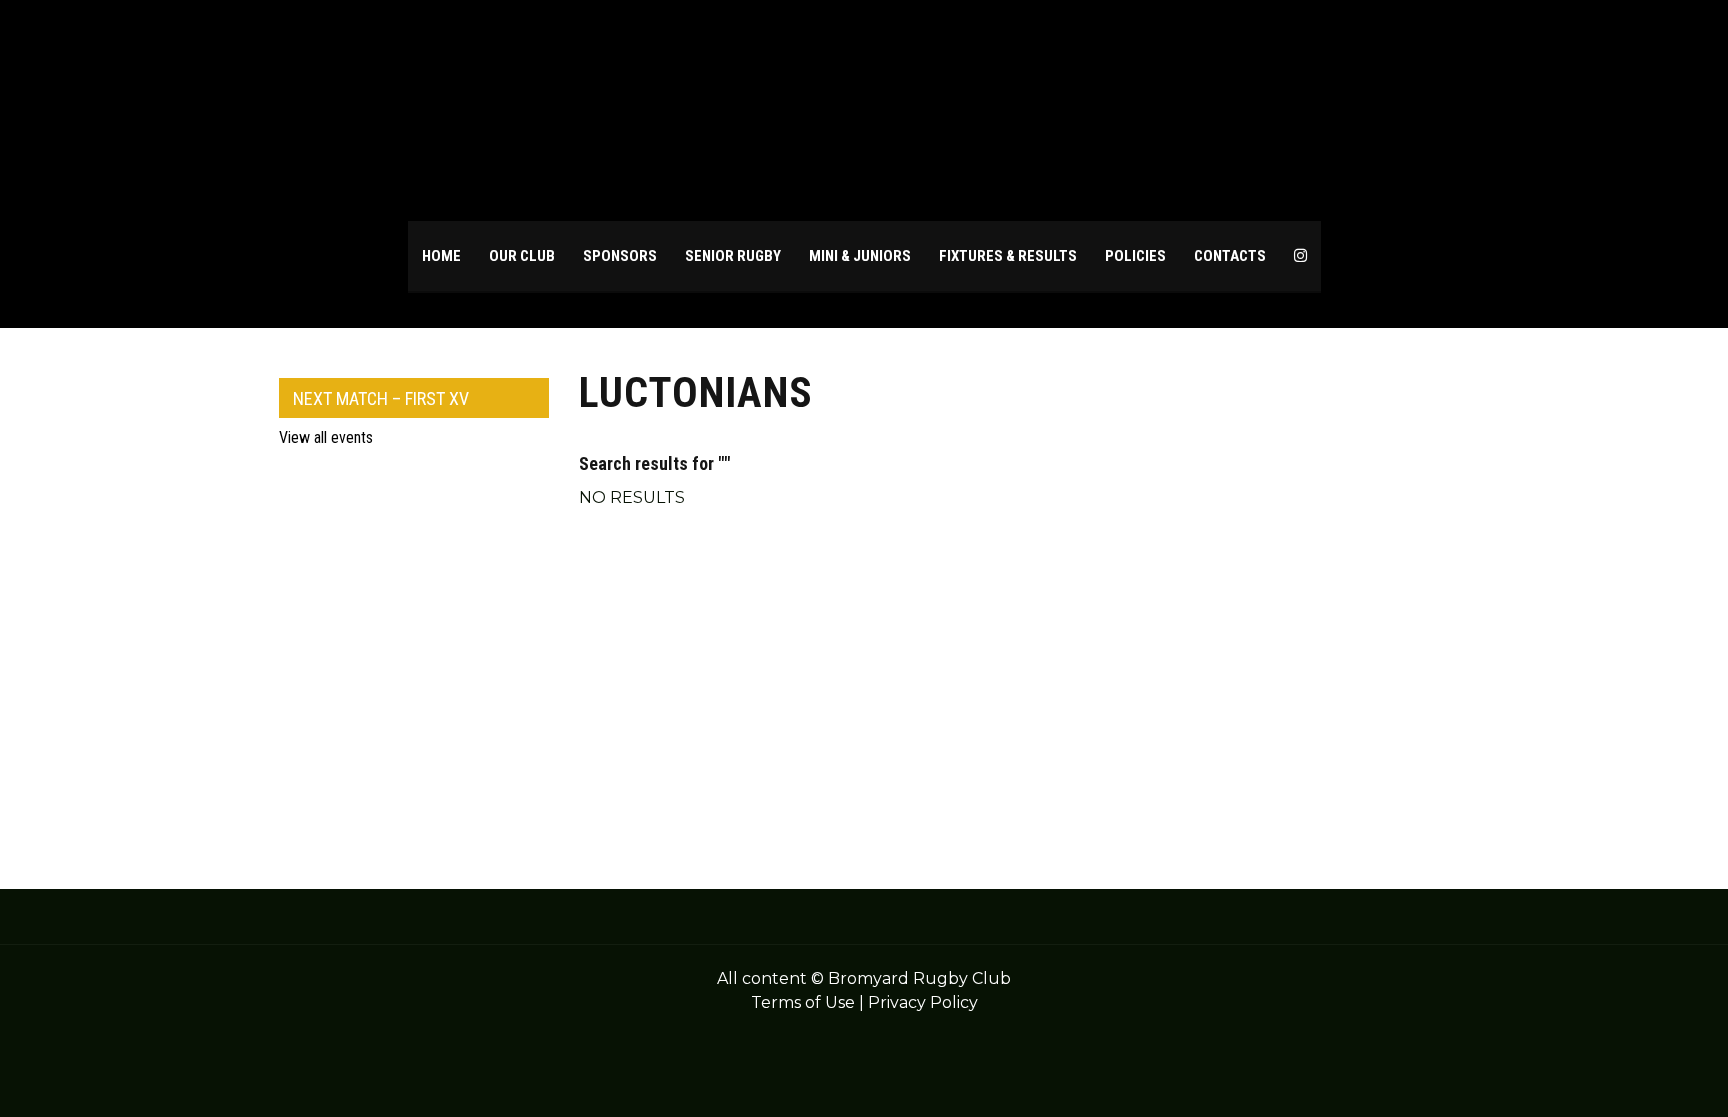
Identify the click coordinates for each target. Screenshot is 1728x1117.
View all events (326, 437)
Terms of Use (803, 1002)
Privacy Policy (923, 1002)
